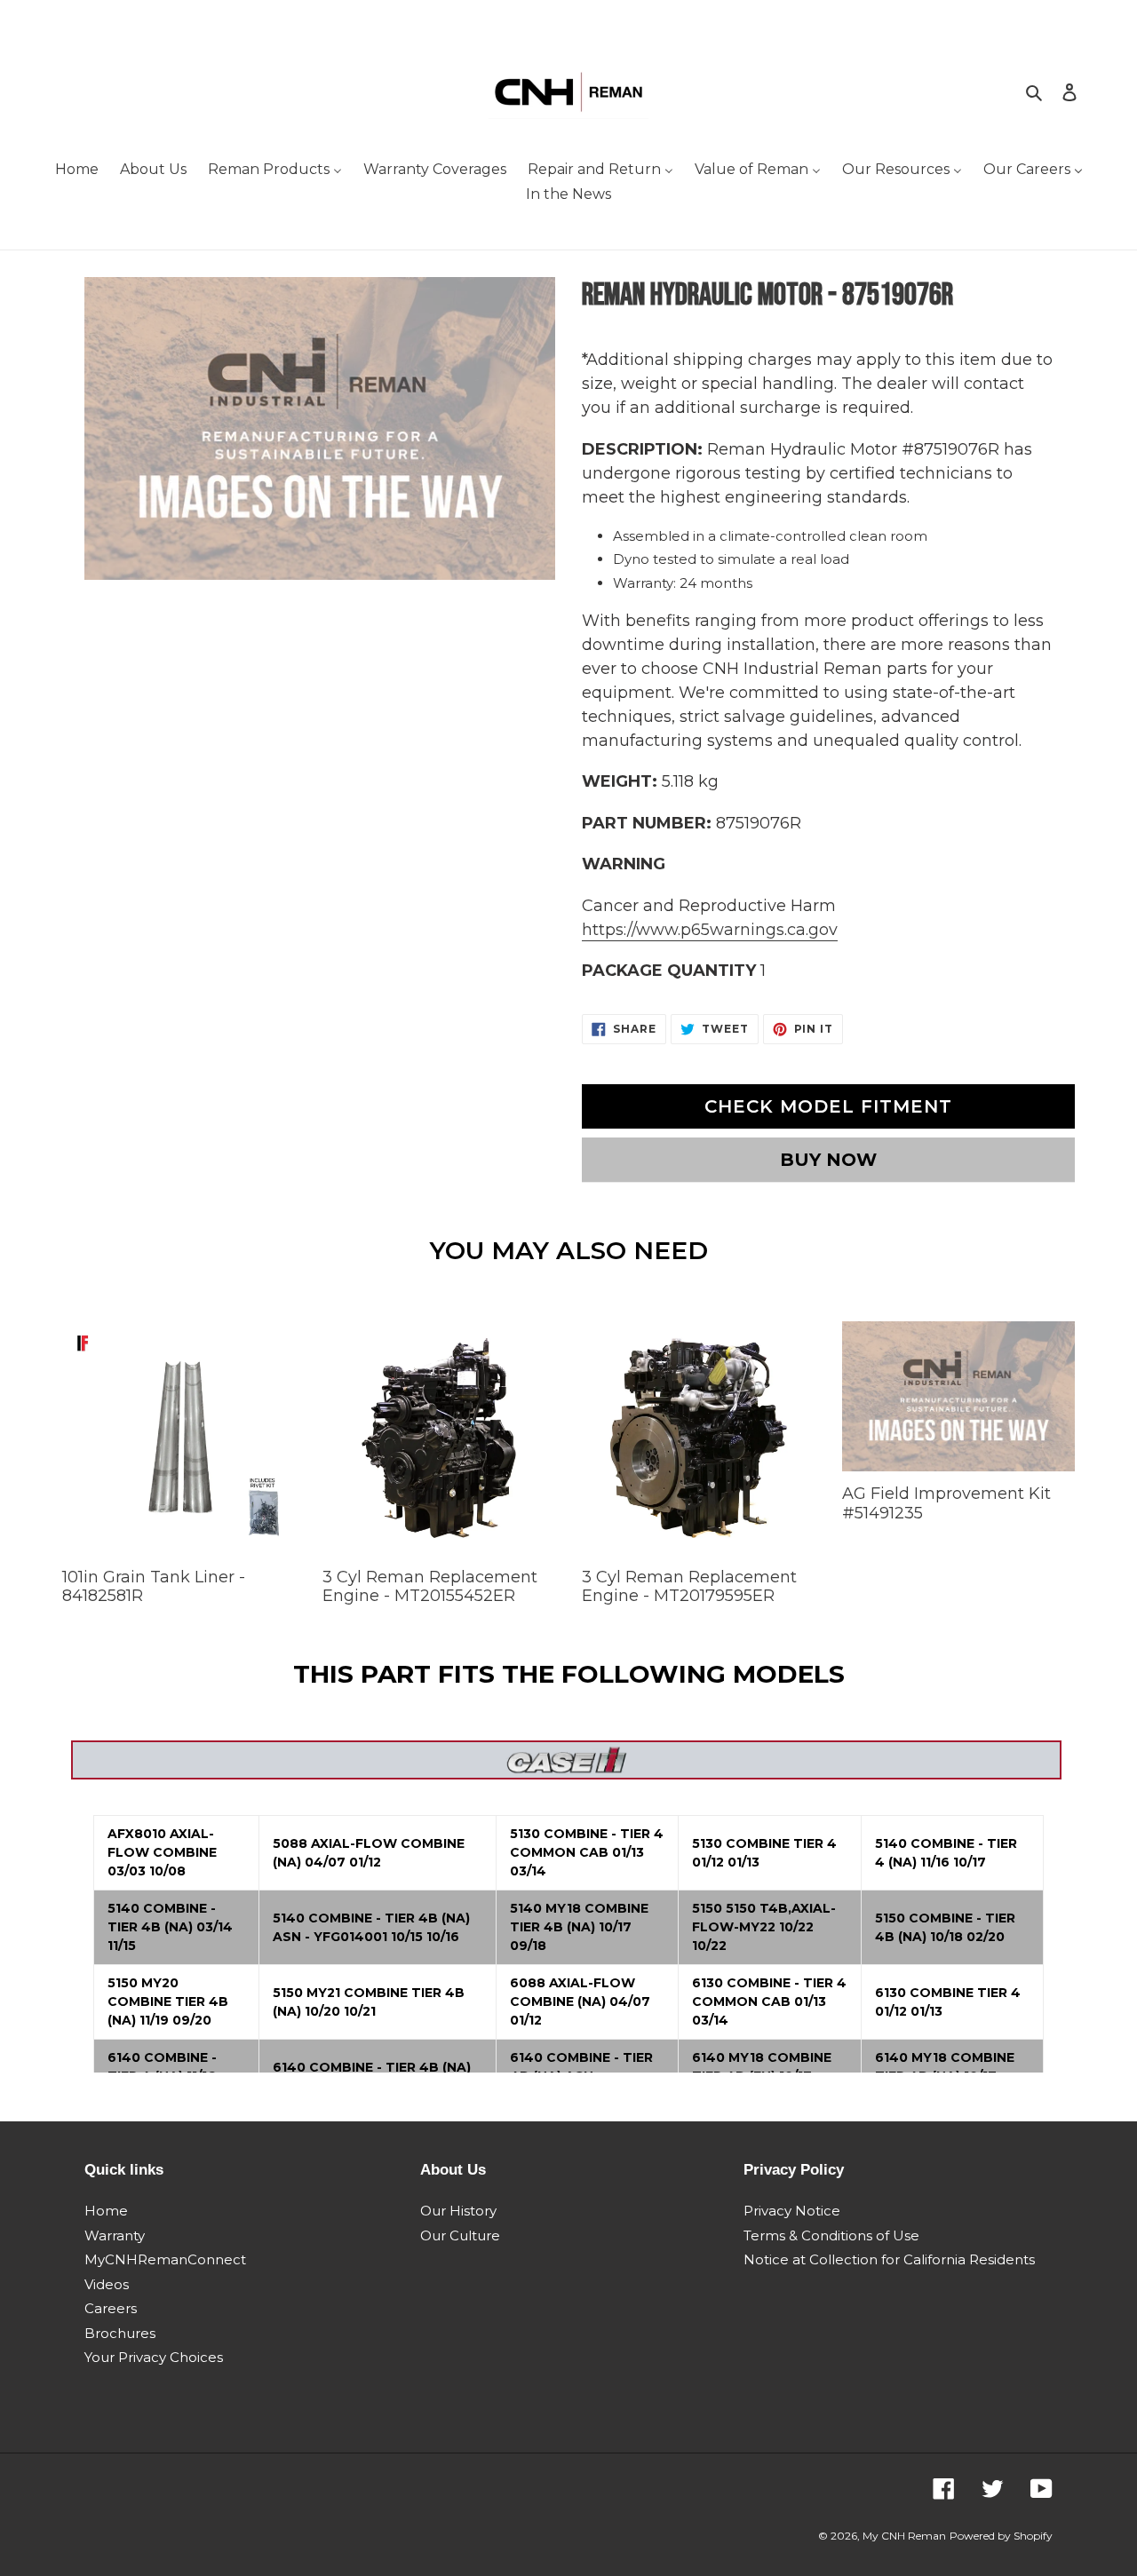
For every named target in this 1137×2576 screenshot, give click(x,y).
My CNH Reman (904, 2536)
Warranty (115, 2235)
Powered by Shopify (1001, 2536)
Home (106, 2211)
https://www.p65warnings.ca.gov (710, 930)
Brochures (120, 2333)
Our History (458, 2211)
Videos (107, 2284)
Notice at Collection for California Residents (889, 2259)
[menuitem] (77, 171)
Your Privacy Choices (154, 2357)
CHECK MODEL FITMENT (828, 1106)
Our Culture (460, 2235)
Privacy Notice (792, 2211)
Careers (111, 2308)
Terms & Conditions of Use (831, 2235)
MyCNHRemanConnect (165, 2259)
